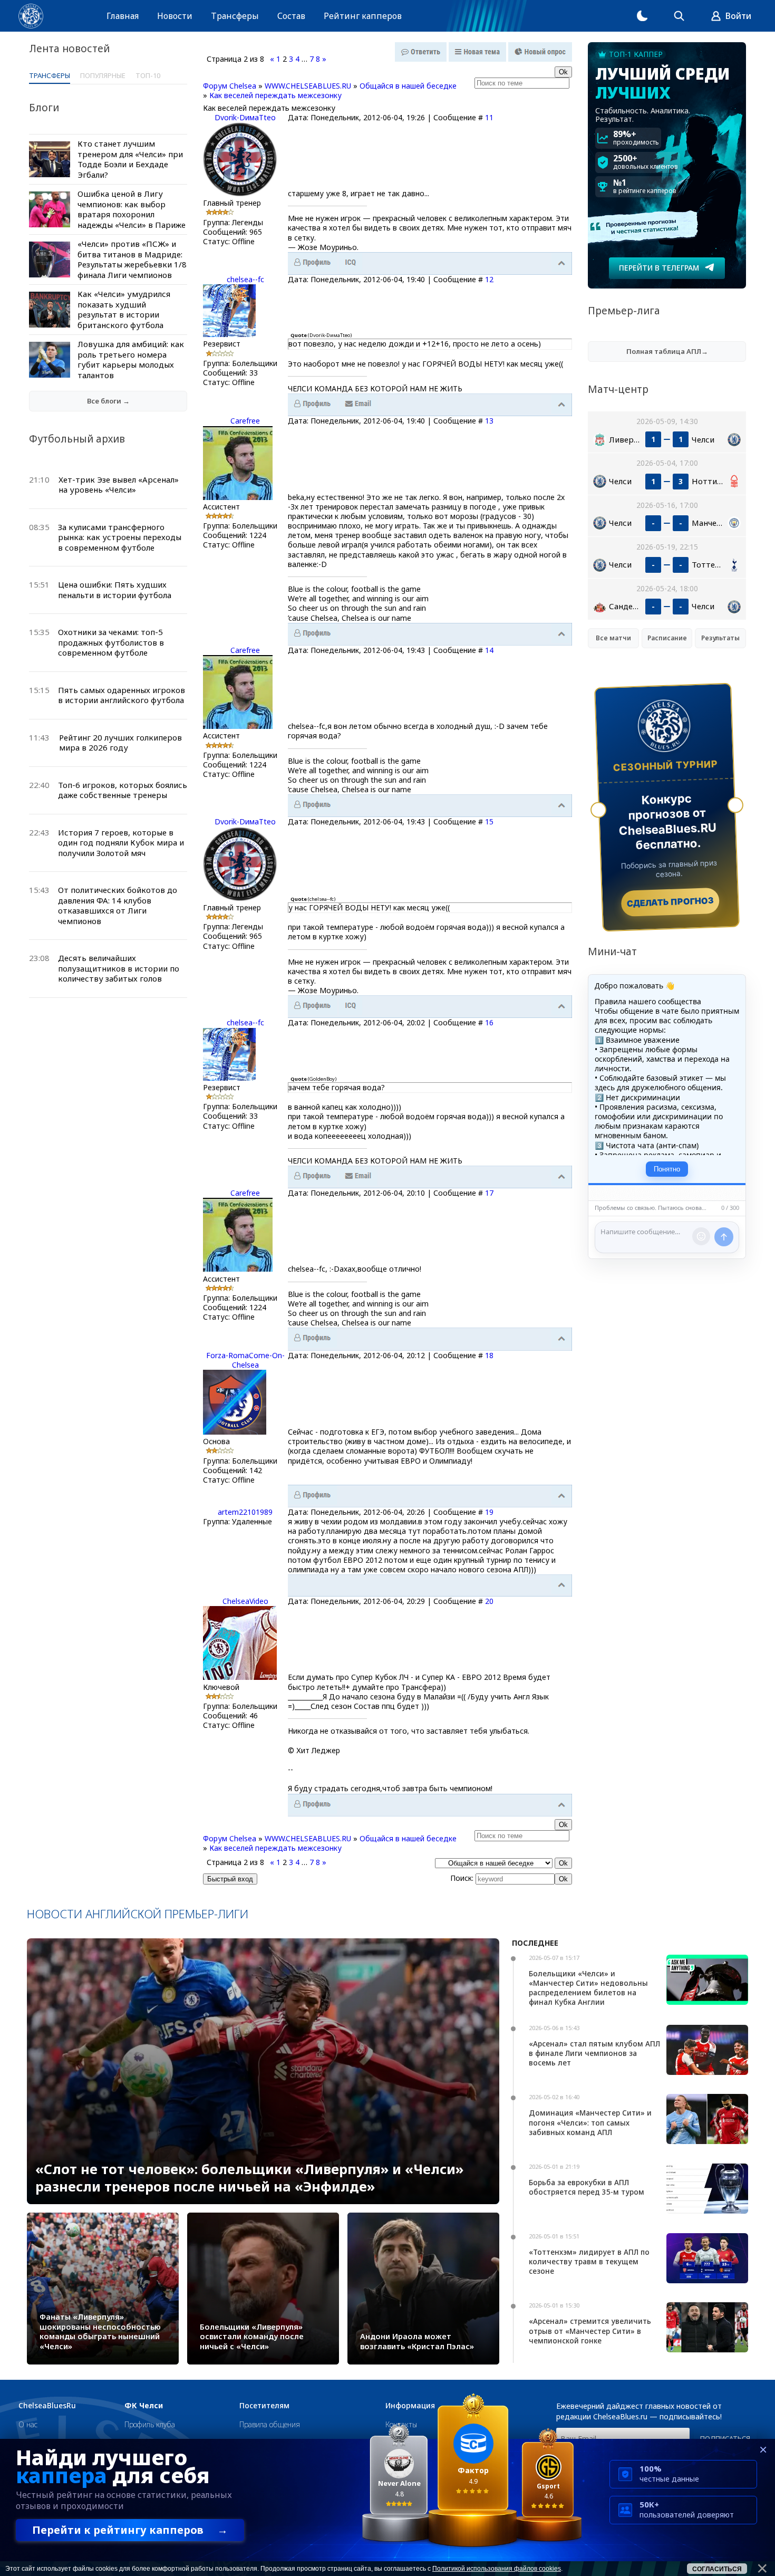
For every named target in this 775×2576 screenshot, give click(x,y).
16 (489, 1022)
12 (489, 279)
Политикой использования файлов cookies (497, 2569)
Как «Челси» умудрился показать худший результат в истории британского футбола (124, 309)
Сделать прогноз (670, 902)
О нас (28, 2424)
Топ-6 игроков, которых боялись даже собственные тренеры (123, 790)
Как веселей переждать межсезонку (275, 95)
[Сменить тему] (642, 16)
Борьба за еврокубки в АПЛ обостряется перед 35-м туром (587, 2187)
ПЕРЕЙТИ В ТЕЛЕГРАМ (659, 268)
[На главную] (31, 16)
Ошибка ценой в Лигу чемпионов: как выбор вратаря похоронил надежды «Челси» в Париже (132, 209)
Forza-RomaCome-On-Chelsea (245, 1360)
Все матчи (613, 638)
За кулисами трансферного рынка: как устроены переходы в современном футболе (120, 537)
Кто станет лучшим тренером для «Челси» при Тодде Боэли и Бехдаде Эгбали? (130, 159)
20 (489, 1601)
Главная (123, 16)
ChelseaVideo (245, 1601)
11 (489, 117)
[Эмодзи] (701, 1236)
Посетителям (264, 2406)
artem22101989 (245, 1512)
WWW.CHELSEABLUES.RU (308, 86)
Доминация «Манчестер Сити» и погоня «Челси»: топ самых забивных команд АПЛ (590, 2122)
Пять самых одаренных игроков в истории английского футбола (122, 695)
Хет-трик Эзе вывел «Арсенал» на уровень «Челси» (119, 485)
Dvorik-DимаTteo (245, 117)
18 (489, 1355)
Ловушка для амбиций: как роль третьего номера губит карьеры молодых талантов (131, 359)
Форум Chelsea (230, 86)
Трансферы (235, 16)
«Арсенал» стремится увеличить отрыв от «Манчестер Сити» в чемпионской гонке (590, 2330)
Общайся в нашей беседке (408, 86)
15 (489, 821)
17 (489, 1193)
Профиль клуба (150, 2424)
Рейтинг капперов (363, 16)
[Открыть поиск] (679, 16)
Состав (291, 16)
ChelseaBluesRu (47, 2406)
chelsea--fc (245, 279)
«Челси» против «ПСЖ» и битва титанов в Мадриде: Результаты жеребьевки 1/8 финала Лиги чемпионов (132, 259)
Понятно (667, 1169)
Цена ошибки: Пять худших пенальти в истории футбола (115, 590)
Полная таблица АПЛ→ (667, 351)
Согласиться (717, 2569)
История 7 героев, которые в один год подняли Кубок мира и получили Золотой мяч (121, 843)
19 (489, 1512)
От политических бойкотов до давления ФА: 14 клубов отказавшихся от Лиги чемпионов (118, 905)
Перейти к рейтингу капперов (130, 2530)
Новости (175, 16)
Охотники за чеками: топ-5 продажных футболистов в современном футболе (111, 642)
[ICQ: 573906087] (351, 263)
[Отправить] (724, 1237)
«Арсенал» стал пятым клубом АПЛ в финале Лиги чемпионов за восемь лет (594, 2053)
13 (489, 421)
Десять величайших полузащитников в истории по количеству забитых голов (119, 968)
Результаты (720, 638)
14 (489, 650)
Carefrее (245, 421)
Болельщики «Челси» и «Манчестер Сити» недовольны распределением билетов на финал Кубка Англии (588, 1988)
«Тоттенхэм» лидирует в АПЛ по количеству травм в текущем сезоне (589, 2261)
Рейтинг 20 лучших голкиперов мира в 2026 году (120, 743)
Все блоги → (108, 401)
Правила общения (270, 2424)
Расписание (667, 638)
